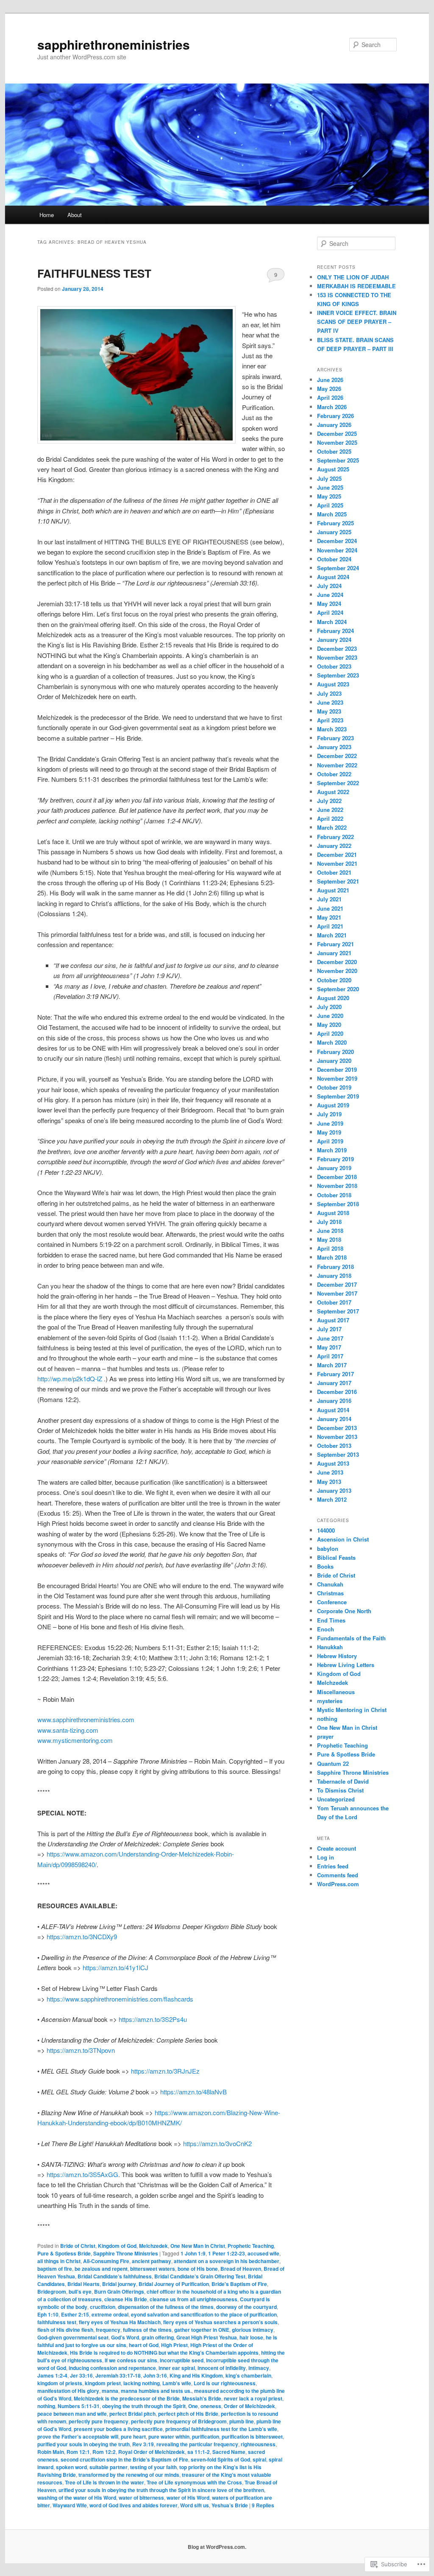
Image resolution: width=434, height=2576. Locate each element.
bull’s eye (80, 2292)
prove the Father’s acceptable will (78, 2437)
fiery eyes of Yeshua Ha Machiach (120, 2322)
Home (47, 215)
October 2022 (334, 774)
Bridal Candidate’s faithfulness (115, 2276)
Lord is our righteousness (225, 2383)
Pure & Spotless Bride (64, 2253)
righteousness (258, 2444)
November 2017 (337, 1293)
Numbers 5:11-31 (79, 2406)
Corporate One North (344, 1611)
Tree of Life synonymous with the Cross (194, 2482)
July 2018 (329, 1222)
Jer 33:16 (81, 2375)
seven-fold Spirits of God (220, 2459)
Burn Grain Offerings (119, 2292)
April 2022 (330, 818)
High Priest (174, 2345)
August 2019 (333, 1105)
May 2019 (329, 1132)
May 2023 (329, 711)
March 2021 (332, 935)
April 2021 (330, 926)
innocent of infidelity (222, 2368)
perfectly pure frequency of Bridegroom (179, 2421)
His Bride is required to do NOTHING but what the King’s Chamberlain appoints (164, 2353)
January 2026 (334, 425)
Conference (332, 1602)
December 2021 (337, 854)
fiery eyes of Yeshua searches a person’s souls (220, 2322)
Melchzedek (153, 2246)
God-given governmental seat (73, 2337)
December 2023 (337, 648)
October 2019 (334, 1087)
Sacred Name (229, 2452)
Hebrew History (337, 1656)
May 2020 (329, 1025)
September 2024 (338, 568)
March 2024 (332, 622)
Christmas (330, 1593)
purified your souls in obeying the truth (83, 2444)
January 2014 (334, 1419)
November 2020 (337, 971)
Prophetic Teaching (251, 2246)
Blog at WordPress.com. (217, 2547)
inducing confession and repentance (112, 2368)
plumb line (242, 2421)
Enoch (325, 1629)
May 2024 (329, 604)
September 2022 (338, 783)
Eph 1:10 (48, 2314)
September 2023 (338, 675)
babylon (328, 1549)
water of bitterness (141, 2498)
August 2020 (333, 998)
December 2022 (337, 756)
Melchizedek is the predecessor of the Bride (127, 2398)
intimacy (259, 2368)
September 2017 (338, 1311)
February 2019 (335, 1159)
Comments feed (338, 1875)
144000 (326, 1530)
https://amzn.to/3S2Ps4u (153, 2019)
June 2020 (330, 1016)
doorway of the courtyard (246, 2307)
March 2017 (332, 1365)
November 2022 (337, 765)
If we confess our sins (131, 2360)
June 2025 (330, 487)
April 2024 (330, 612)
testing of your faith (153, 2467)
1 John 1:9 (193, 2253)
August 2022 (333, 792)
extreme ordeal (110, 2314)
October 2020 (334, 980)
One (193, 2406)
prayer (325, 1736)
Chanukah (330, 1584)
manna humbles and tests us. (156, 2391)
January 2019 (334, 1168)
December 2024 (337, 541)
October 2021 (334, 872)
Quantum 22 (333, 1763)
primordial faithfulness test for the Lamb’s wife (221, 2429)
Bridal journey (119, 2284)
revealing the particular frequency (197, 2444)
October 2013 (334, 1446)
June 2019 (330, 1123)
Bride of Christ (78, 2246)
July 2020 (329, 1007)
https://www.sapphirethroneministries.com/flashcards (120, 1999)
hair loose (251, 2337)
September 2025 (338, 460)
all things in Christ (59, 2261)
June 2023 (330, 702)
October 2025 (334, 451)
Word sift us (195, 2505)
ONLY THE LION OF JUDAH (353, 277)
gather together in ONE (202, 2330)
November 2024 (337, 550)
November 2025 (337, 442)
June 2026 (330, 380)
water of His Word (188, 2498)
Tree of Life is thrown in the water (104, 2482)
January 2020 (334, 1061)
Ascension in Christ (343, 1539)
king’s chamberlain (248, 2375)
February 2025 (335, 523)
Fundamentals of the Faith (351, 1638)
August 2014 (333, 1410)
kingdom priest (103, 2383)
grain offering (158, 2337)
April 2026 (330, 397)
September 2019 (338, 1096)
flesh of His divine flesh (65, 2330)
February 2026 (335, 416)
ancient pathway (152, 2261)
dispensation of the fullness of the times (166, 2307)
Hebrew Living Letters (346, 1665)
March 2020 (332, 1042)
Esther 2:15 (75, 2314)
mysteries (330, 1701)
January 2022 (334, 846)
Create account (337, 1848)
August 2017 (333, 1320)
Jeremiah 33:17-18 (118, 2375)
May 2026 (329, 389)
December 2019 (337, 1069)
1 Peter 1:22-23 (227, 2253)
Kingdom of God (117, 2246)
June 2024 (330, 595)
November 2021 (337, 863)
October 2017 (334, 1302)
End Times (331, 1620)
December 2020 (337, 962)
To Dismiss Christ (340, 1790)
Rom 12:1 (78, 2452)
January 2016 (334, 1401)
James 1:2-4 (52, 2375)
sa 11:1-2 (199, 2452)
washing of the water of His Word (77, 2498)
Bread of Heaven (241, 2269)
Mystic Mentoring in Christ (352, 1710)
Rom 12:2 (104, 2452)
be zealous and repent (101, 2269)
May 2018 (329, 1239)
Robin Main (51, 2452)
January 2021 (334, 953)
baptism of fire (55, 2269)
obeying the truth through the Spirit (144, 2406)
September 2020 (338, 989)
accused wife (263, 2253)
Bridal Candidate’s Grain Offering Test (200, 2276)
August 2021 (333, 890)
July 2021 (329, 899)
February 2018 (335, 1267)
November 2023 (337, 657)
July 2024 (329, 586)
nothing (46, 2406)
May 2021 (329, 917)
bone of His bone (198, 2269)
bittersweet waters (153, 2269)
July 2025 (329, 478)
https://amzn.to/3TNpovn (81, 2050)
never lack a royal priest (253, 2398)
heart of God (144, 2345)
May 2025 (329, 496)
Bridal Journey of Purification (174, 2284)
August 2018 (333, 1213)
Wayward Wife (70, 2505)
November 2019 (337, 1078)
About (75, 215)
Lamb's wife (177, 2383)
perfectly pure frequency (99, 2421)
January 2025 (334, 532)
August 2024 (333, 577)
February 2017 (335, 1374)
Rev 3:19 (143, 2444)
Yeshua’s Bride (230, 2505)
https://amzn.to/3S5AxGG (82, 2174)
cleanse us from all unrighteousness (193, 2299)
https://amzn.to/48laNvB (193, 2092)
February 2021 (335, 944)
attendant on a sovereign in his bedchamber (227, 2261)
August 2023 (333, 684)
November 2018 (337, 1186)
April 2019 (330, 1141)
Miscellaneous (336, 1692)
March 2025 (332, 514)
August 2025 (333, 469)
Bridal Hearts (83, 2284)
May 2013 (329, 1482)
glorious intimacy (253, 2330)
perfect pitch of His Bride (188, 2414)
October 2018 (334, 1195)
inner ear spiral (177, 2368)
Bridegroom (52, 2292)
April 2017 (330, 1356)
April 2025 (330, 505)
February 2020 (335, 1052)
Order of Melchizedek (249, 2406)
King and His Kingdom (196, 2375)
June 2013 (330, 1472)
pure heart (133, 2437)
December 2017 (337, 1284)
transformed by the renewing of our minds (129, 2475)
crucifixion (103, 2307)
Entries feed (333, 1866)
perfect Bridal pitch (132, 2414)
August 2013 (333, 1463)
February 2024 (335, 631)
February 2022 (335, 837)
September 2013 (338, 1454)
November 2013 (337, 1437)
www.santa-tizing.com (68, 1730)
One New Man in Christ (198, 2246)
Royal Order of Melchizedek (152, 2452)
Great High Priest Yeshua (207, 2337)
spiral (259, 2459)
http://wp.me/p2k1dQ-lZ (71, 1379)
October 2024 (334, 559)
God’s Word (125, 2337)
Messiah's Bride (202, 2398)
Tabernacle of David (343, 1781)
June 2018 (330, 1231)
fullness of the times (147, 2330)
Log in (325, 1857)
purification (206, 2437)
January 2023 (334, 747)
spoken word (71, 2467)
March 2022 (332, 827)
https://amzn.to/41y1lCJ (115, 1967)
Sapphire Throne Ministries (126, 2253)
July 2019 (329, 1114)
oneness (211, 2406)
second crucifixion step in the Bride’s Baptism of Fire (124, 2459)
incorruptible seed (182, 2360)
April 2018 (330, 1248)
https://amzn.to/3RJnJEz (165, 2071)
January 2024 (334, 640)
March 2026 (332, 407)
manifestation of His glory (68, 2391)
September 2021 (338, 881)
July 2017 (329, 1329)
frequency (108, 2330)
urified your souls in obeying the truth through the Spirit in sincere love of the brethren (161, 2490)
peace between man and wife (72, 2414)
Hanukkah (330, 1647)
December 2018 (337, 1177)
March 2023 (332, 729)
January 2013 (334, 1490)
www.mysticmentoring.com (75, 1740)
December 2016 (337, 1392)
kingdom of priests (60, 2383)
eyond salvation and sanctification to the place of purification (204, 2314)
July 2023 (329, 693)
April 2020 (330, 1033)
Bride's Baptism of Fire (239, 2284)
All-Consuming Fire (106, 2261)
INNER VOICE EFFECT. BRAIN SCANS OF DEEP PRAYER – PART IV (357, 322)
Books (325, 1566)
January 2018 (334, 1275)
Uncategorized (336, 1799)
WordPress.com (338, 1884)
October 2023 (334, 666)
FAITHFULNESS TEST (94, 273)
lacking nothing (142, 2383)
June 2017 (330, 1338)
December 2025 (337, 434)
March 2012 (332, 1499)
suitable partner (108, 2467)
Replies (263, 2505)
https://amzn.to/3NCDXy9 (82, 1936)
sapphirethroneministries (114, 44)
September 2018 (338, 1204)
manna (110, 2391)
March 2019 (332, 1150)
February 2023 (335, 738)
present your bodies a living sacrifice (118, 2429)
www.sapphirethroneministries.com (86, 1719)
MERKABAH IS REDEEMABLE (356, 286)
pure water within (169, 2437)
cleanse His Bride (126, 2299)
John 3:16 (155, 2375)
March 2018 (332, 1257)
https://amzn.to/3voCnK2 (217, 2143)
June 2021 (330, 908)
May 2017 (329, 1347)
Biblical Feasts (336, 1557)
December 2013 (337, 1428)
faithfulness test (57, 2322)
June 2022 (330, 810)
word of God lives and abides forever (134, 2505)
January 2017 (334, 1383)
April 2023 (330, 720)
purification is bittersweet (252, 2437)
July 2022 (329, 801)
